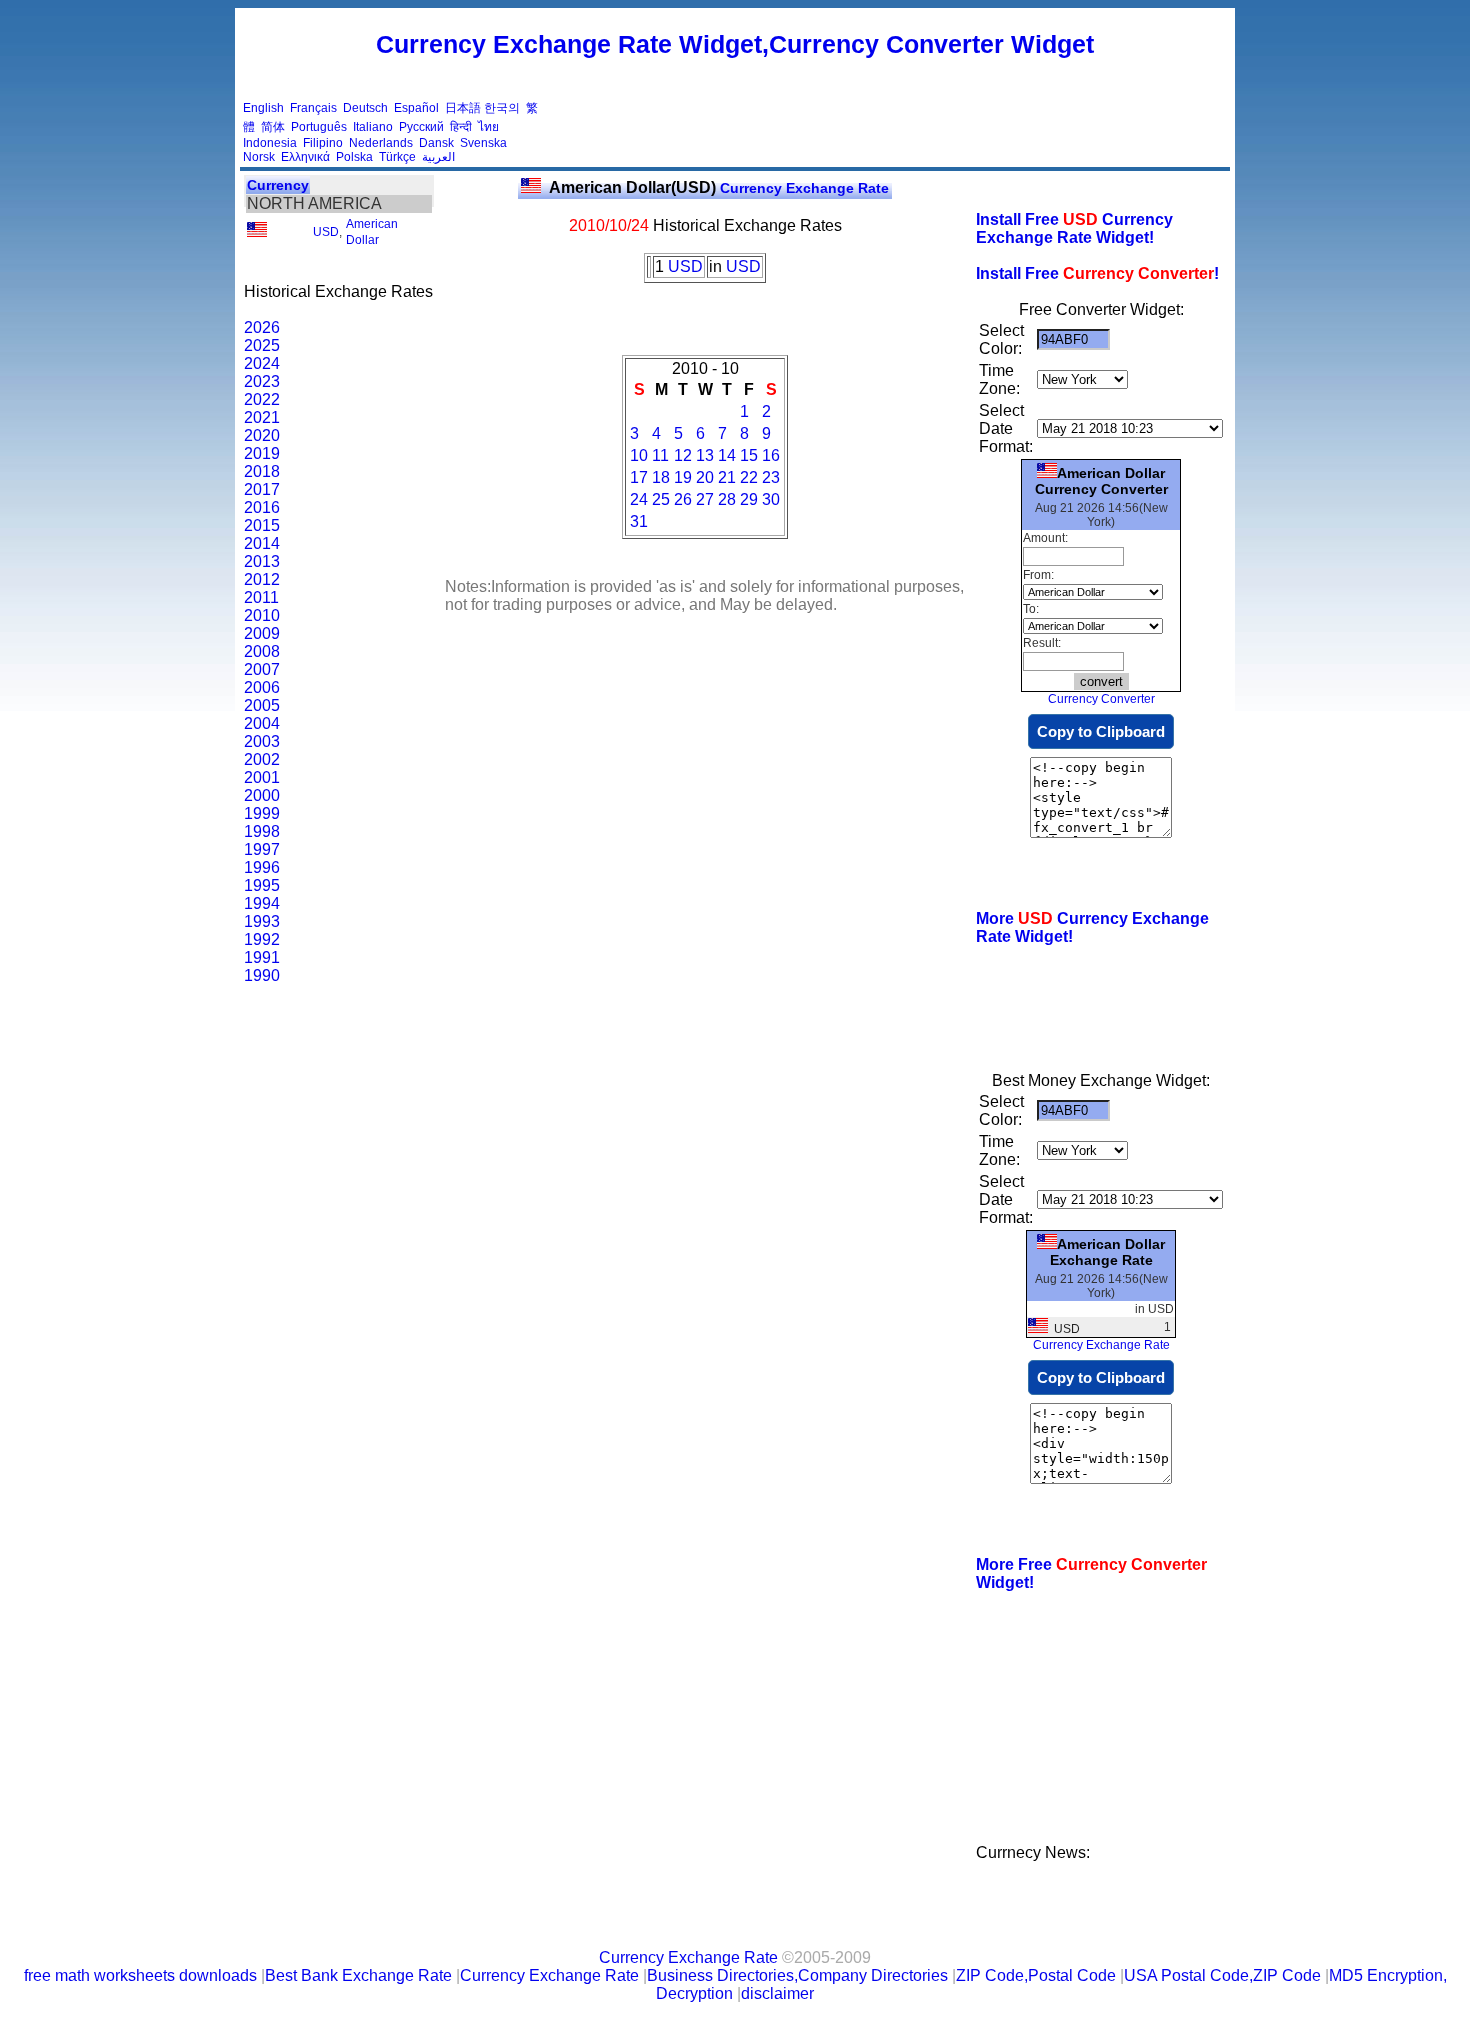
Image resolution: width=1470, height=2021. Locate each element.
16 (771, 455)
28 (727, 499)
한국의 (502, 108)
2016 (262, 507)
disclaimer (777, 1993)
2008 (262, 651)
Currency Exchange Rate (719, 188)
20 (705, 477)
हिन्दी (461, 127)
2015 (262, 525)
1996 (262, 867)
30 (771, 499)
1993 (262, 921)
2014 (262, 543)
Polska (354, 157)
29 (749, 499)
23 (771, 477)
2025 (262, 345)
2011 (261, 597)
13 (705, 455)
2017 (262, 489)
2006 (262, 687)
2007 (262, 669)
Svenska (483, 143)
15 (749, 455)
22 (749, 477)
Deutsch (365, 108)
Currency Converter (1101, 699)
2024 (262, 363)
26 (683, 499)
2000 (262, 795)
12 (683, 455)
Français (313, 108)
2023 (262, 381)
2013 (262, 561)
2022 (262, 399)
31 (639, 521)
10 (639, 455)
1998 (262, 831)
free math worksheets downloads (140, 1975)
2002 (262, 759)
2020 (262, 435)
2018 (262, 471)
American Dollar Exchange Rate (1107, 1252)
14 (727, 455)
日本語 (463, 108)
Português (319, 127)
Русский (421, 127)
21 (727, 477)
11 (660, 455)
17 (639, 477)
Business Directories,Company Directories (797, 1975)
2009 (262, 633)
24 (639, 499)
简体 (273, 127)
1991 (262, 957)
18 (661, 477)
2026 (262, 327)
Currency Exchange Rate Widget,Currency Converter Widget (735, 44)
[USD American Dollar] (257, 233)
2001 (262, 777)
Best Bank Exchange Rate (358, 1975)
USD (326, 232)
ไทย (488, 127)
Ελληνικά (305, 157)
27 (705, 499)
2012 (262, 579)
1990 (262, 975)
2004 (262, 723)
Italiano (373, 127)
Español (416, 108)
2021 (262, 417)
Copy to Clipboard (1101, 731)
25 (661, 499)
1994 (262, 903)
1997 (262, 849)
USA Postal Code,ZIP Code (1222, 1975)
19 (683, 477)
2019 (262, 453)
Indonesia (270, 143)
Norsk (259, 157)
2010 (262, 615)
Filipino (323, 143)
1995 (262, 885)
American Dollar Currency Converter (1101, 481)
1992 (262, 939)
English (263, 108)
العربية (438, 157)
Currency (278, 185)
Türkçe (397, 157)
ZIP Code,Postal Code (1036, 1975)
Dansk (436, 143)
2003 (262, 741)
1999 (262, 813)
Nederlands (381, 143)
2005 (262, 705)
